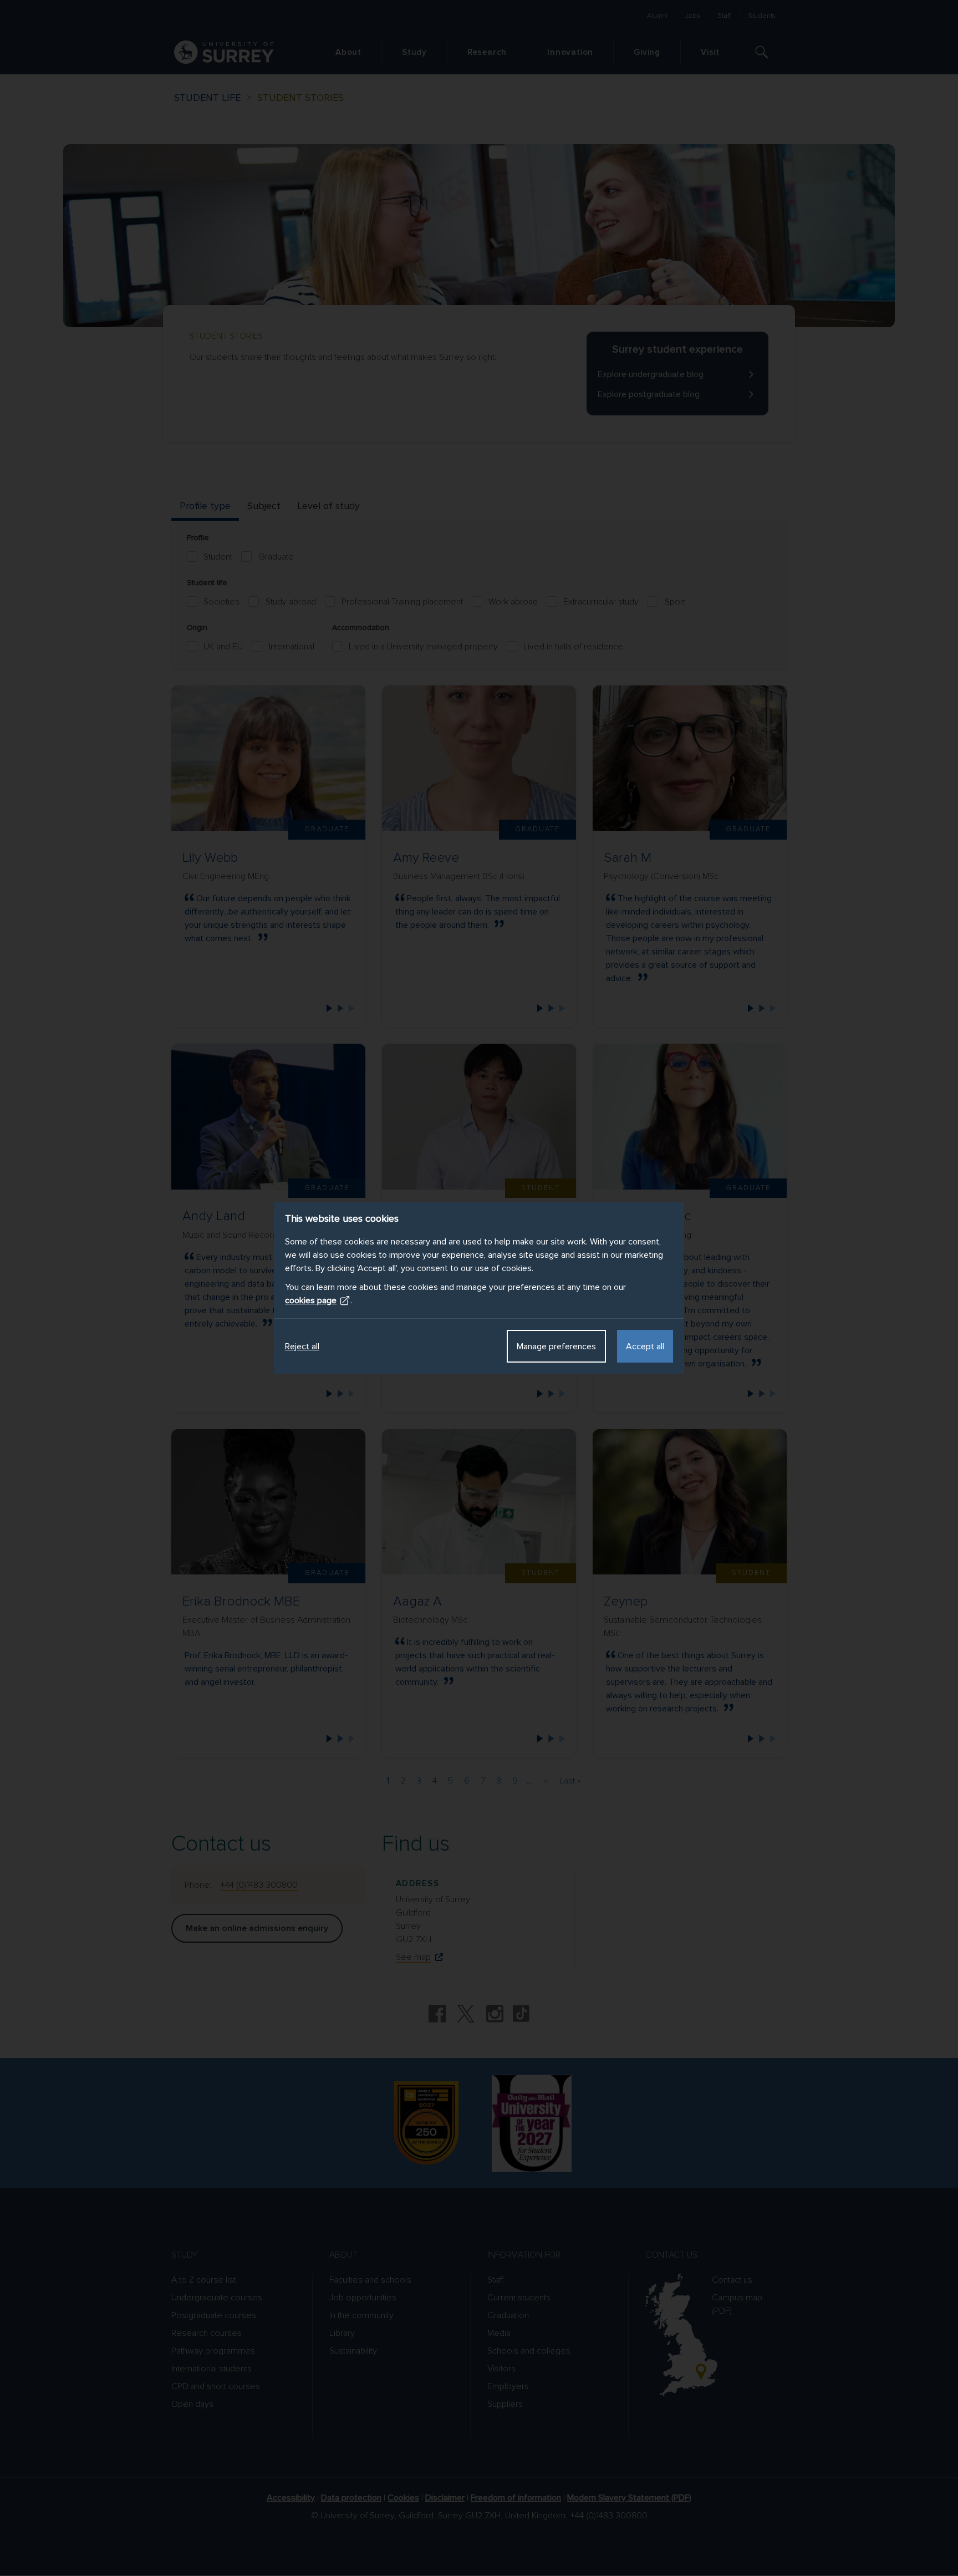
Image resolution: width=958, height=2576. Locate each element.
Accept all (645, 1347)
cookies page (311, 1300)
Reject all (302, 1347)
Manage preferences (556, 1347)
